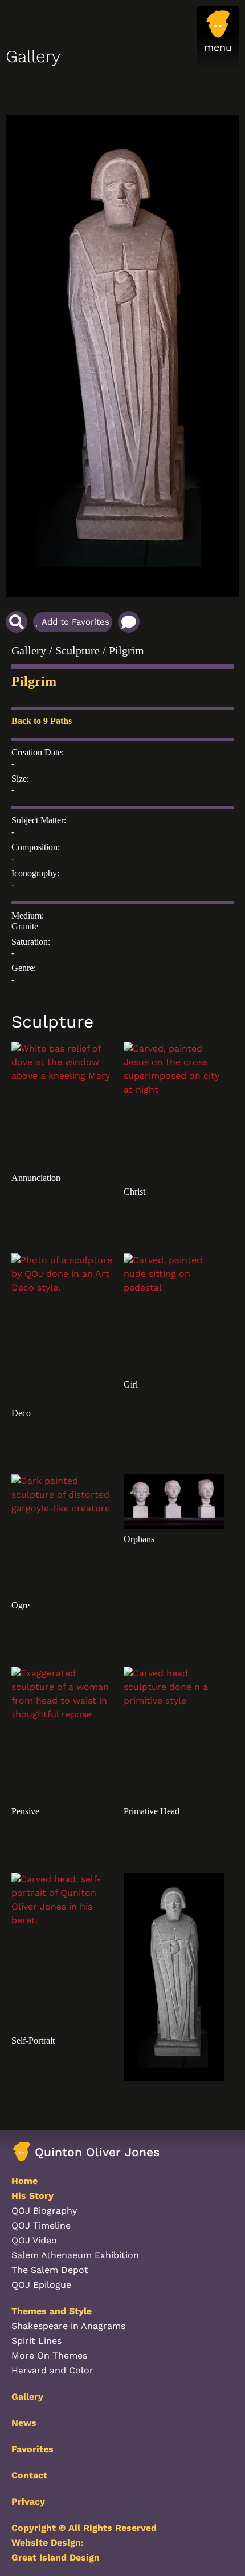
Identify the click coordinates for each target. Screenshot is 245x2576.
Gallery (29, 650)
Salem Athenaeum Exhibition (75, 2255)
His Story (32, 2196)
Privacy (28, 2502)
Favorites (32, 2449)
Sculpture (77, 650)
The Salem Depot (50, 2270)
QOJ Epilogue (41, 2285)
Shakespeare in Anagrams (68, 2326)
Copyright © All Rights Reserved (84, 2528)
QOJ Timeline (41, 2225)
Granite (25, 926)
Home (24, 2181)
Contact (29, 2475)
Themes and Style (52, 2311)
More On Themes (49, 2355)
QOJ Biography (44, 2211)
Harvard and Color (52, 2370)
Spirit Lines (36, 2341)
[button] (218, 37)
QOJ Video (34, 2240)
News (24, 2423)
